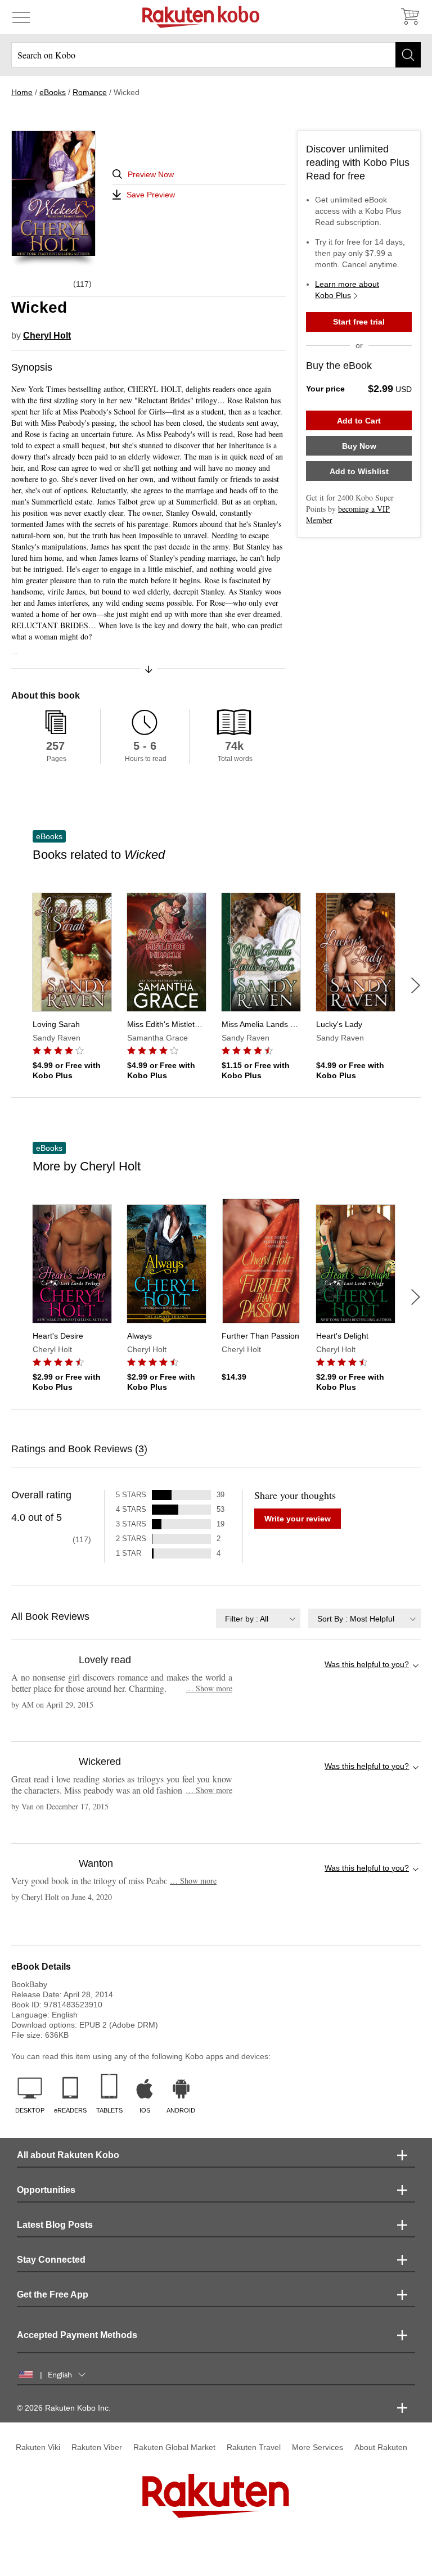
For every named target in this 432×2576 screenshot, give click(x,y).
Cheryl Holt (47, 335)
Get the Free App (53, 2294)
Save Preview (151, 195)
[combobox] (258, 1618)
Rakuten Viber (97, 2447)
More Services (318, 2447)
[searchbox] (216, 55)
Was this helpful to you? (367, 1664)
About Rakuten (381, 2447)
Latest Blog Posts (55, 2225)
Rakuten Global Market (174, 2447)
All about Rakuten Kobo (68, 2155)
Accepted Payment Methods (77, 2335)
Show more (209, 1688)
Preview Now (151, 174)
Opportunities (46, 2190)
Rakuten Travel (254, 2447)
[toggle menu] (21, 17)
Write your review (298, 1519)
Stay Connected (51, 2260)
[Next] (416, 985)
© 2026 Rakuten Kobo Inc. (64, 2408)
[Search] (408, 55)
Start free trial (359, 322)
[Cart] (409, 17)
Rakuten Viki (38, 2447)
